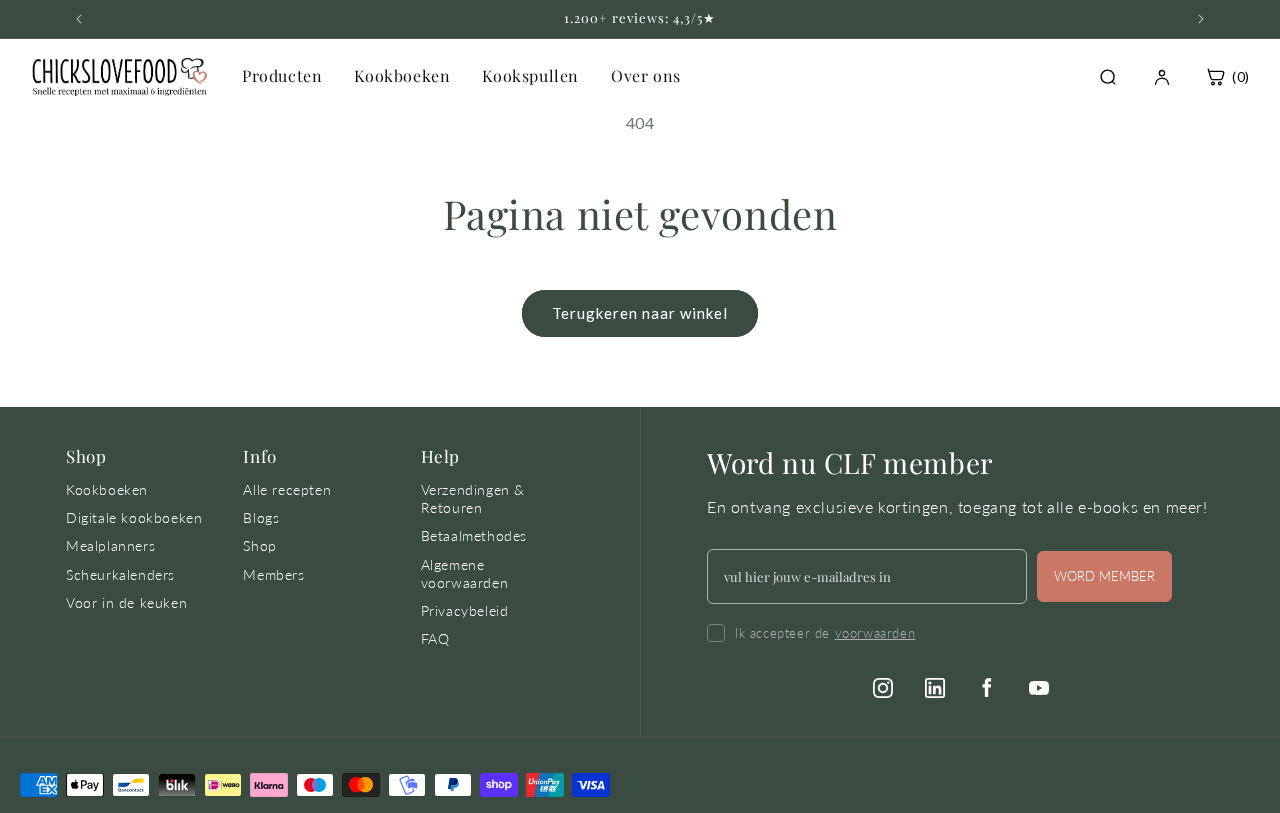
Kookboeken (402, 75)
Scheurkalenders (120, 574)
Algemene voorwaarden (465, 573)
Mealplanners (110, 545)
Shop (259, 545)
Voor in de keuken (126, 602)
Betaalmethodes (474, 535)
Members (273, 574)
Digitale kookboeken (134, 517)
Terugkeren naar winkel (640, 313)
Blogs (261, 517)
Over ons (646, 75)
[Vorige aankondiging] (79, 19)
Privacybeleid (465, 610)
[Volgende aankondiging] (1201, 19)
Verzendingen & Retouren (473, 498)
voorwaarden (875, 633)
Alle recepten (287, 489)
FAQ (435, 638)
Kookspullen (530, 75)
